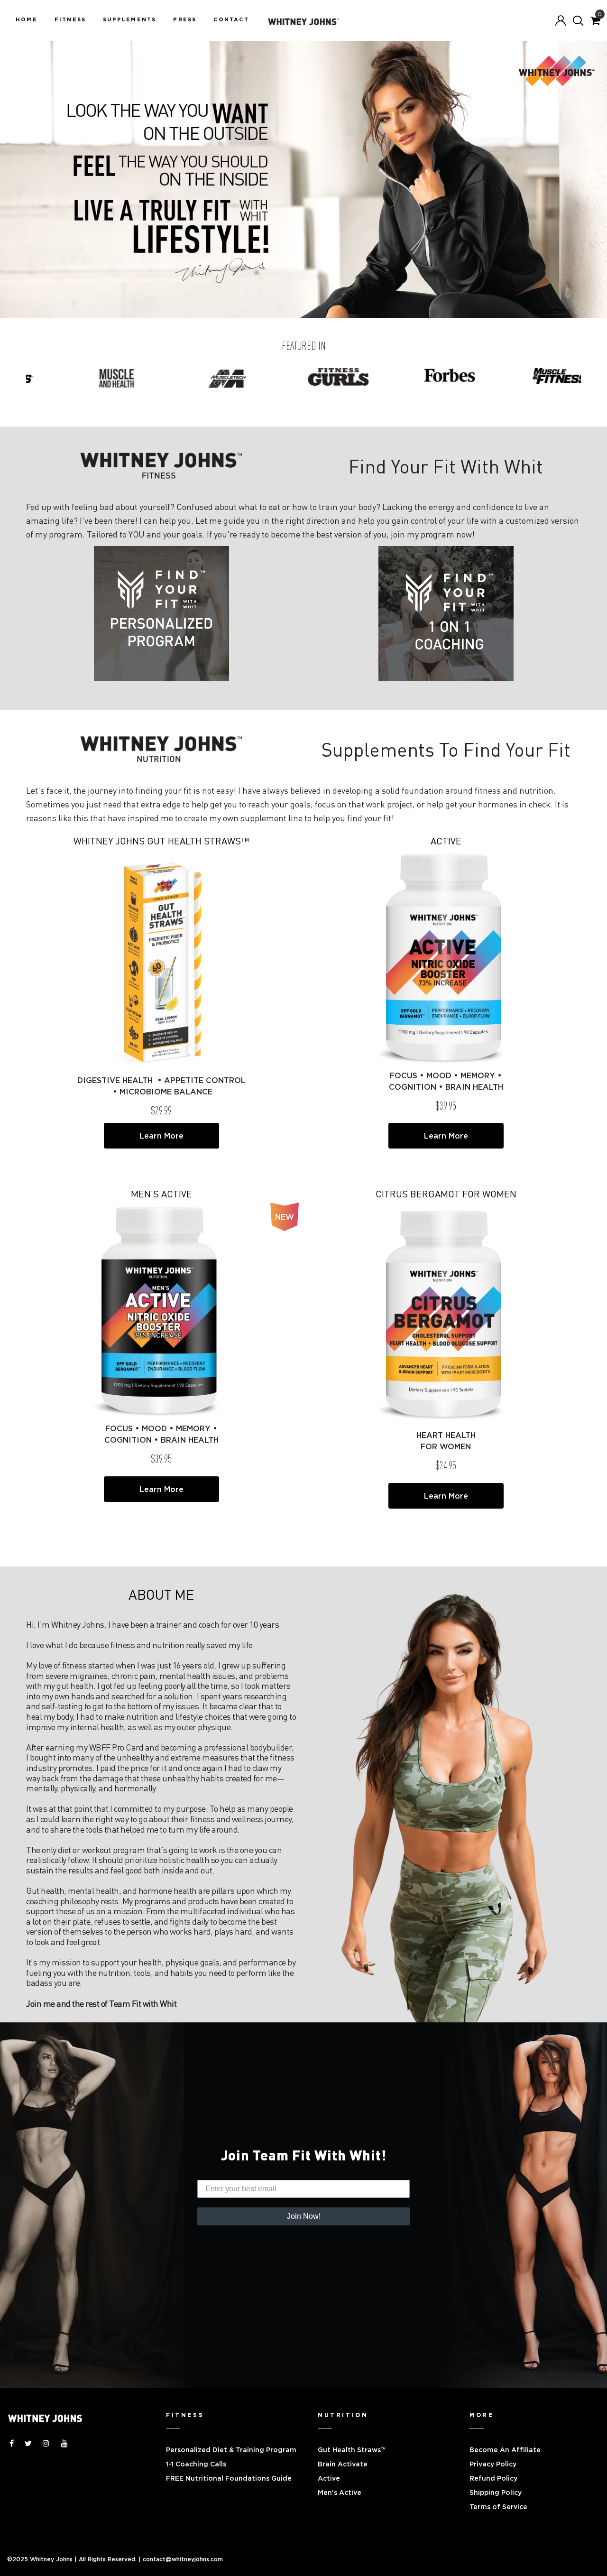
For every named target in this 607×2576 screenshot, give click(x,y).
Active (446, 841)
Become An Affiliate (505, 2450)
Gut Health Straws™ (352, 2450)
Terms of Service (498, 2507)
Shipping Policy (496, 2493)
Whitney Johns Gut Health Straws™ (161, 841)
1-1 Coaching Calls (196, 2464)
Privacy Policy (493, 2464)
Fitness (70, 19)
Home (27, 19)
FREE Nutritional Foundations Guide (229, 2478)
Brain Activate (343, 2464)
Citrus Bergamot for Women (446, 1194)
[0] (595, 21)
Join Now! (304, 2216)
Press (185, 19)
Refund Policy (493, 2478)
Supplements (129, 19)
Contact (231, 19)
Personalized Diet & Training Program (231, 2450)
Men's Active (161, 1194)
